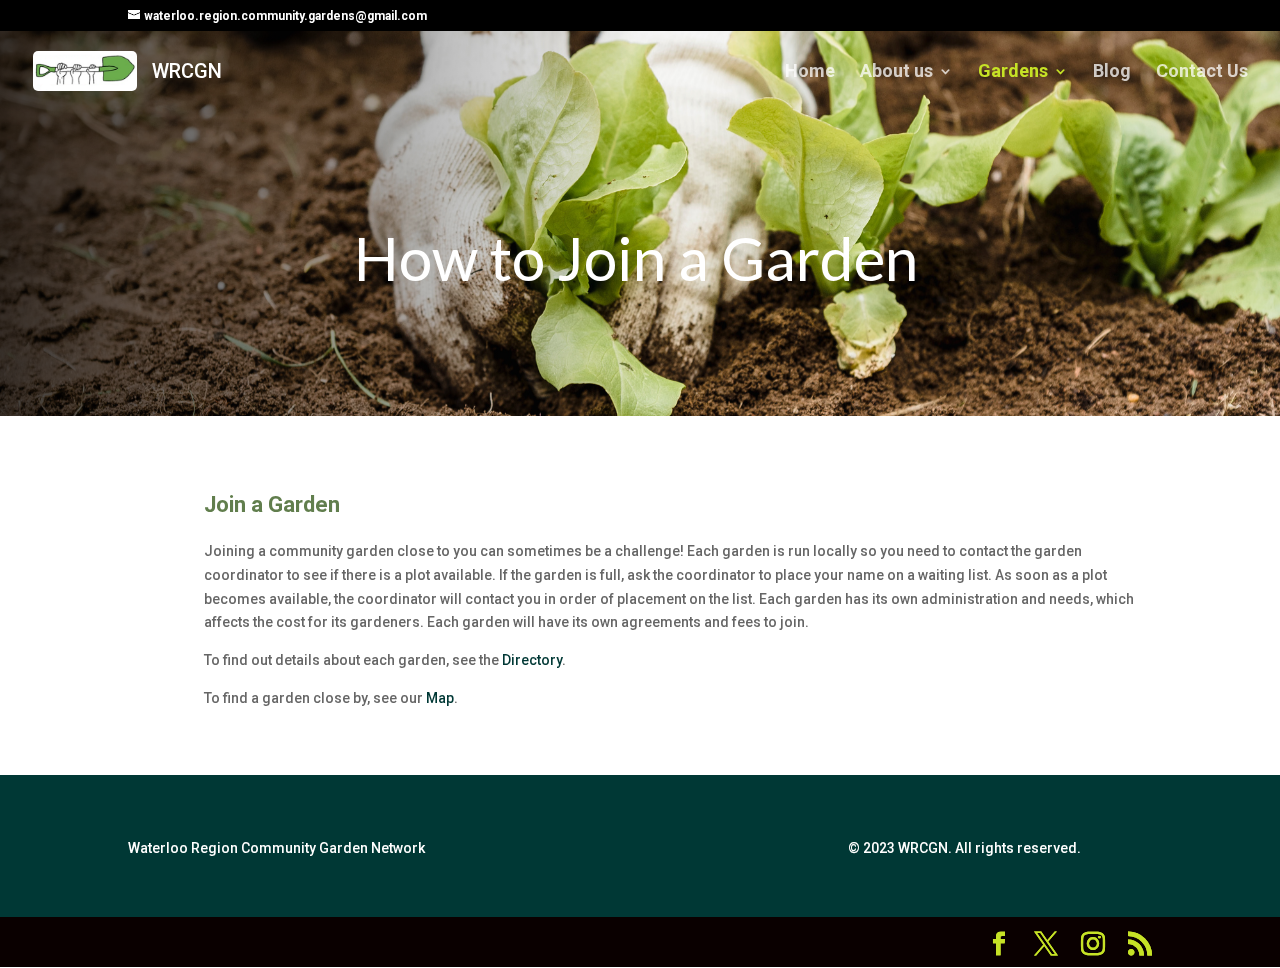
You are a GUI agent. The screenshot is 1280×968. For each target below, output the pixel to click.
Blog (1112, 72)
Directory (532, 660)
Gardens (1013, 72)
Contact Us (1202, 72)
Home (810, 72)
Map (440, 698)
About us (896, 72)
